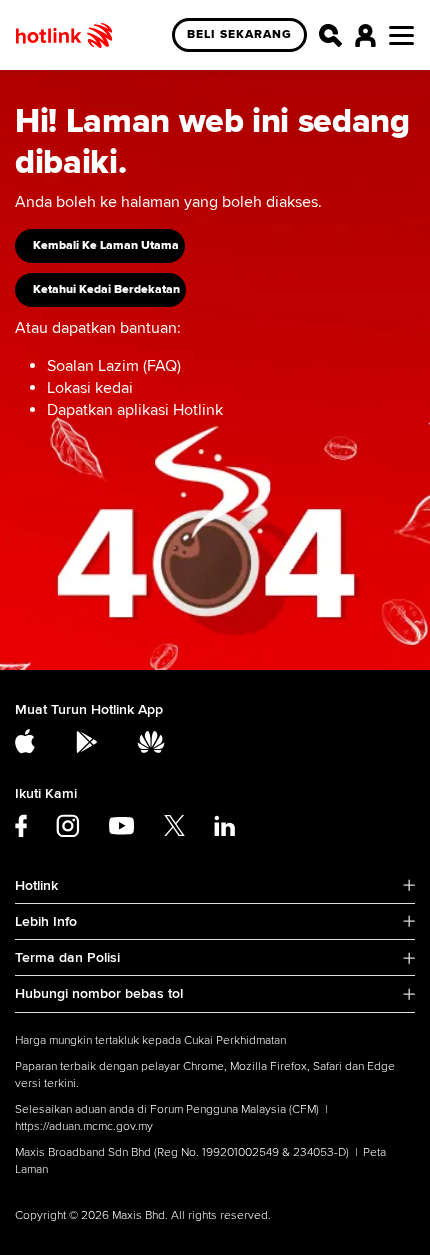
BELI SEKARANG (239, 34)
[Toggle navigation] (401, 35)
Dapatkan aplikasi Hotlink (135, 410)
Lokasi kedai (90, 388)
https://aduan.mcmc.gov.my (84, 1126)
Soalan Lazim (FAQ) (114, 366)
